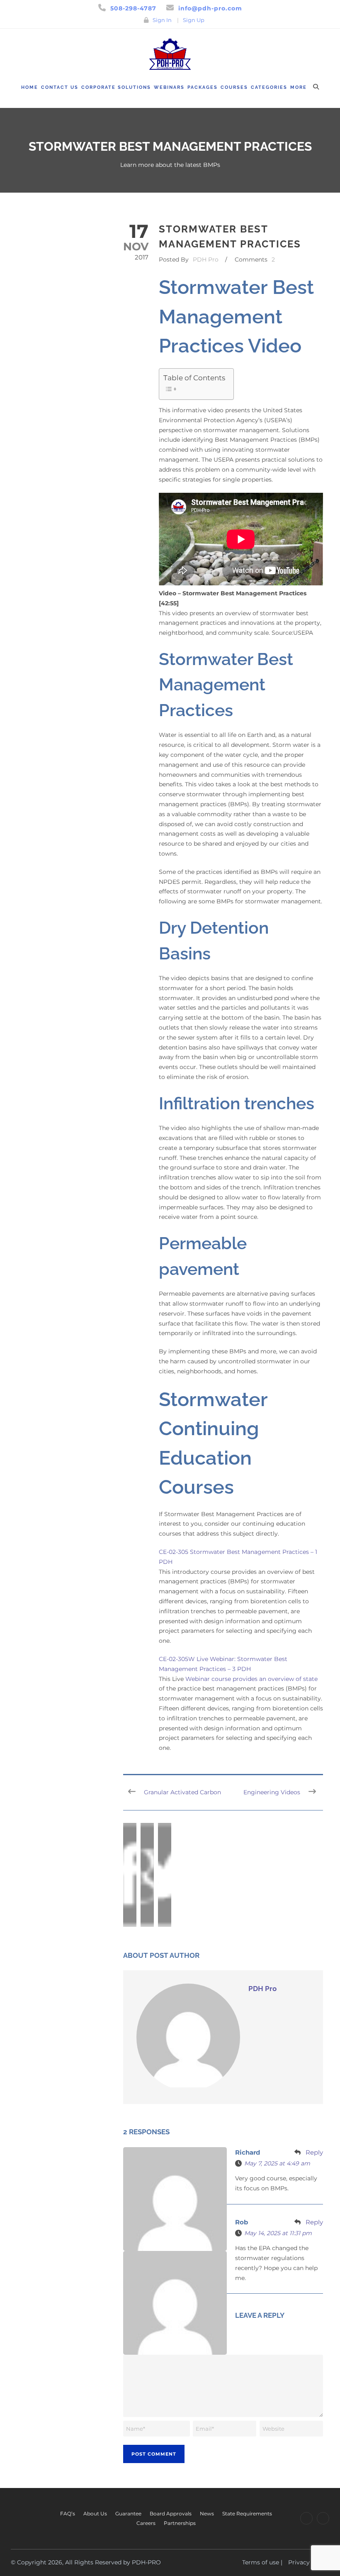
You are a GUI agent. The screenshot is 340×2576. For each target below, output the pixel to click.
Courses (234, 87)
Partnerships (180, 2523)
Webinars (169, 87)
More (299, 87)
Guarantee (128, 2514)
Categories (269, 87)
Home (30, 87)
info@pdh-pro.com (210, 8)
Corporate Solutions (116, 87)
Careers (146, 2523)
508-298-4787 (133, 8)
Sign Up (194, 20)
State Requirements (247, 2514)
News (207, 2514)
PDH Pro (206, 259)
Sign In (162, 20)
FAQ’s (68, 2514)
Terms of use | (262, 2562)
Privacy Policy (309, 2562)
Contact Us (60, 87)
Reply (314, 2152)
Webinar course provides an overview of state (251, 1679)
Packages (203, 87)
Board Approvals (171, 2514)
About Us (95, 2514)
